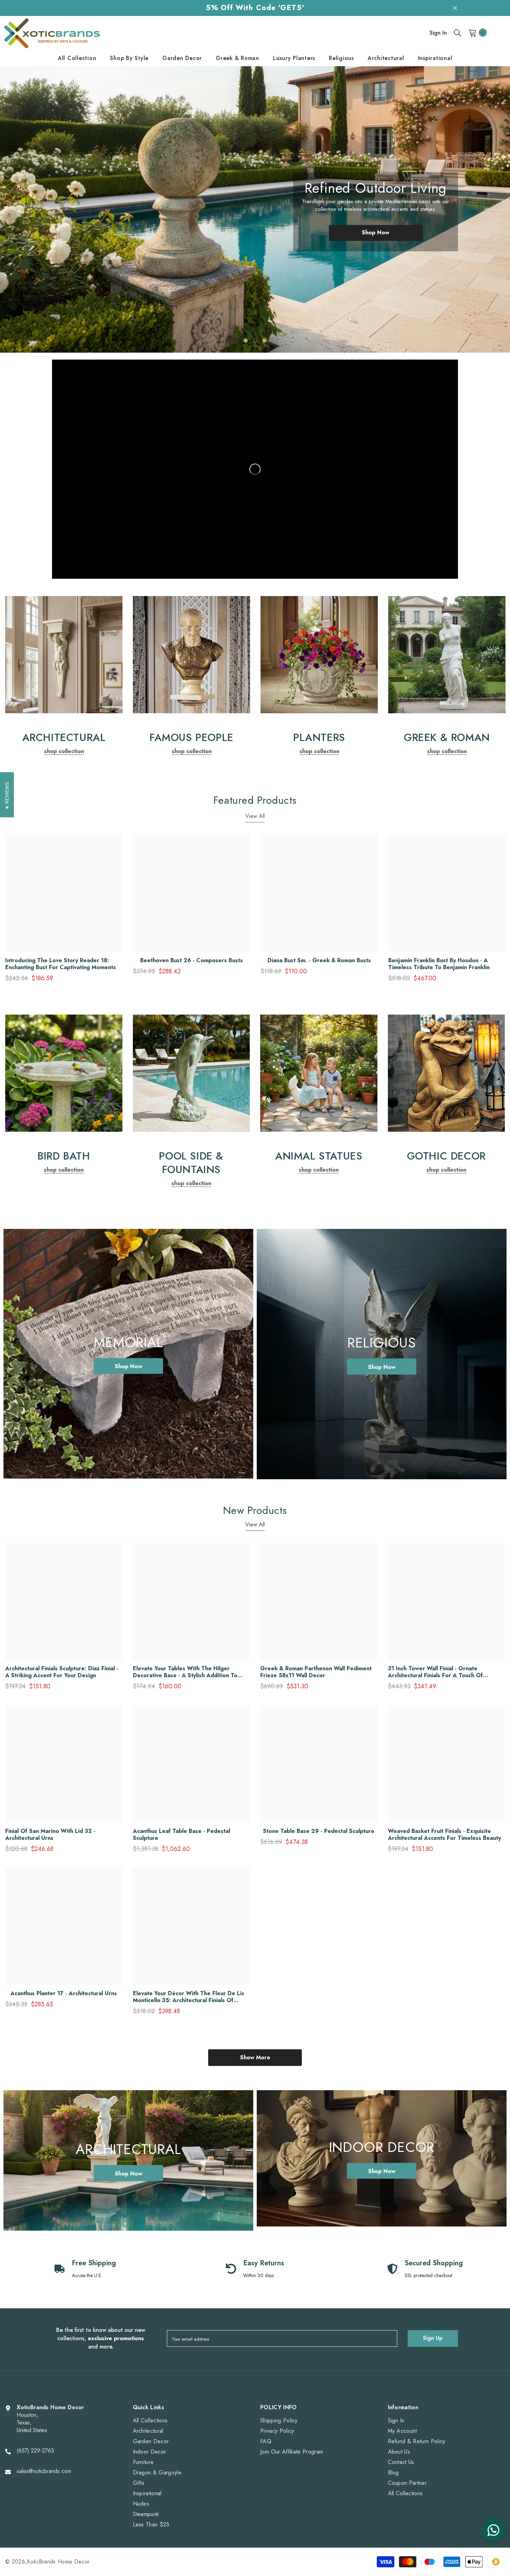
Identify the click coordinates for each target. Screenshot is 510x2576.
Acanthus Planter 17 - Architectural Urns (64, 1993)
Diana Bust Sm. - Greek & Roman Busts (319, 960)
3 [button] (264, 341)
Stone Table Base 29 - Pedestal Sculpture (319, 1831)
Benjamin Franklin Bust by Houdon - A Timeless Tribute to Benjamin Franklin (439, 964)
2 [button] (255, 341)
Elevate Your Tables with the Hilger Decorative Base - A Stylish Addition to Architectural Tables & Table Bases (185, 1672)
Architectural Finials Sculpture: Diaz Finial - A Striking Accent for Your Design (62, 1672)
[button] (33, 204)
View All (255, 816)
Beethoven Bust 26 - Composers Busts (192, 960)
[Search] (458, 33)
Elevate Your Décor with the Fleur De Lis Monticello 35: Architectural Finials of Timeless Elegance (189, 1997)
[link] (64, 655)
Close (455, 8)
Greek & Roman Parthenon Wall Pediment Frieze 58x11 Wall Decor (316, 1672)
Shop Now (376, 240)
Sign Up (433, 2338)
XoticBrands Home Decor (58, 2562)
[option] (255, 210)
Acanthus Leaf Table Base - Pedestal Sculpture (181, 1835)
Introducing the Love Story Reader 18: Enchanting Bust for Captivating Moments (61, 964)
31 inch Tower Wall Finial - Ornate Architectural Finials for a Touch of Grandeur (435, 1672)
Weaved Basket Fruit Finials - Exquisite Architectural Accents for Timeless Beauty (444, 1835)
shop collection (64, 751)
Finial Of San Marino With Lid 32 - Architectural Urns (50, 1835)
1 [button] (246, 341)
